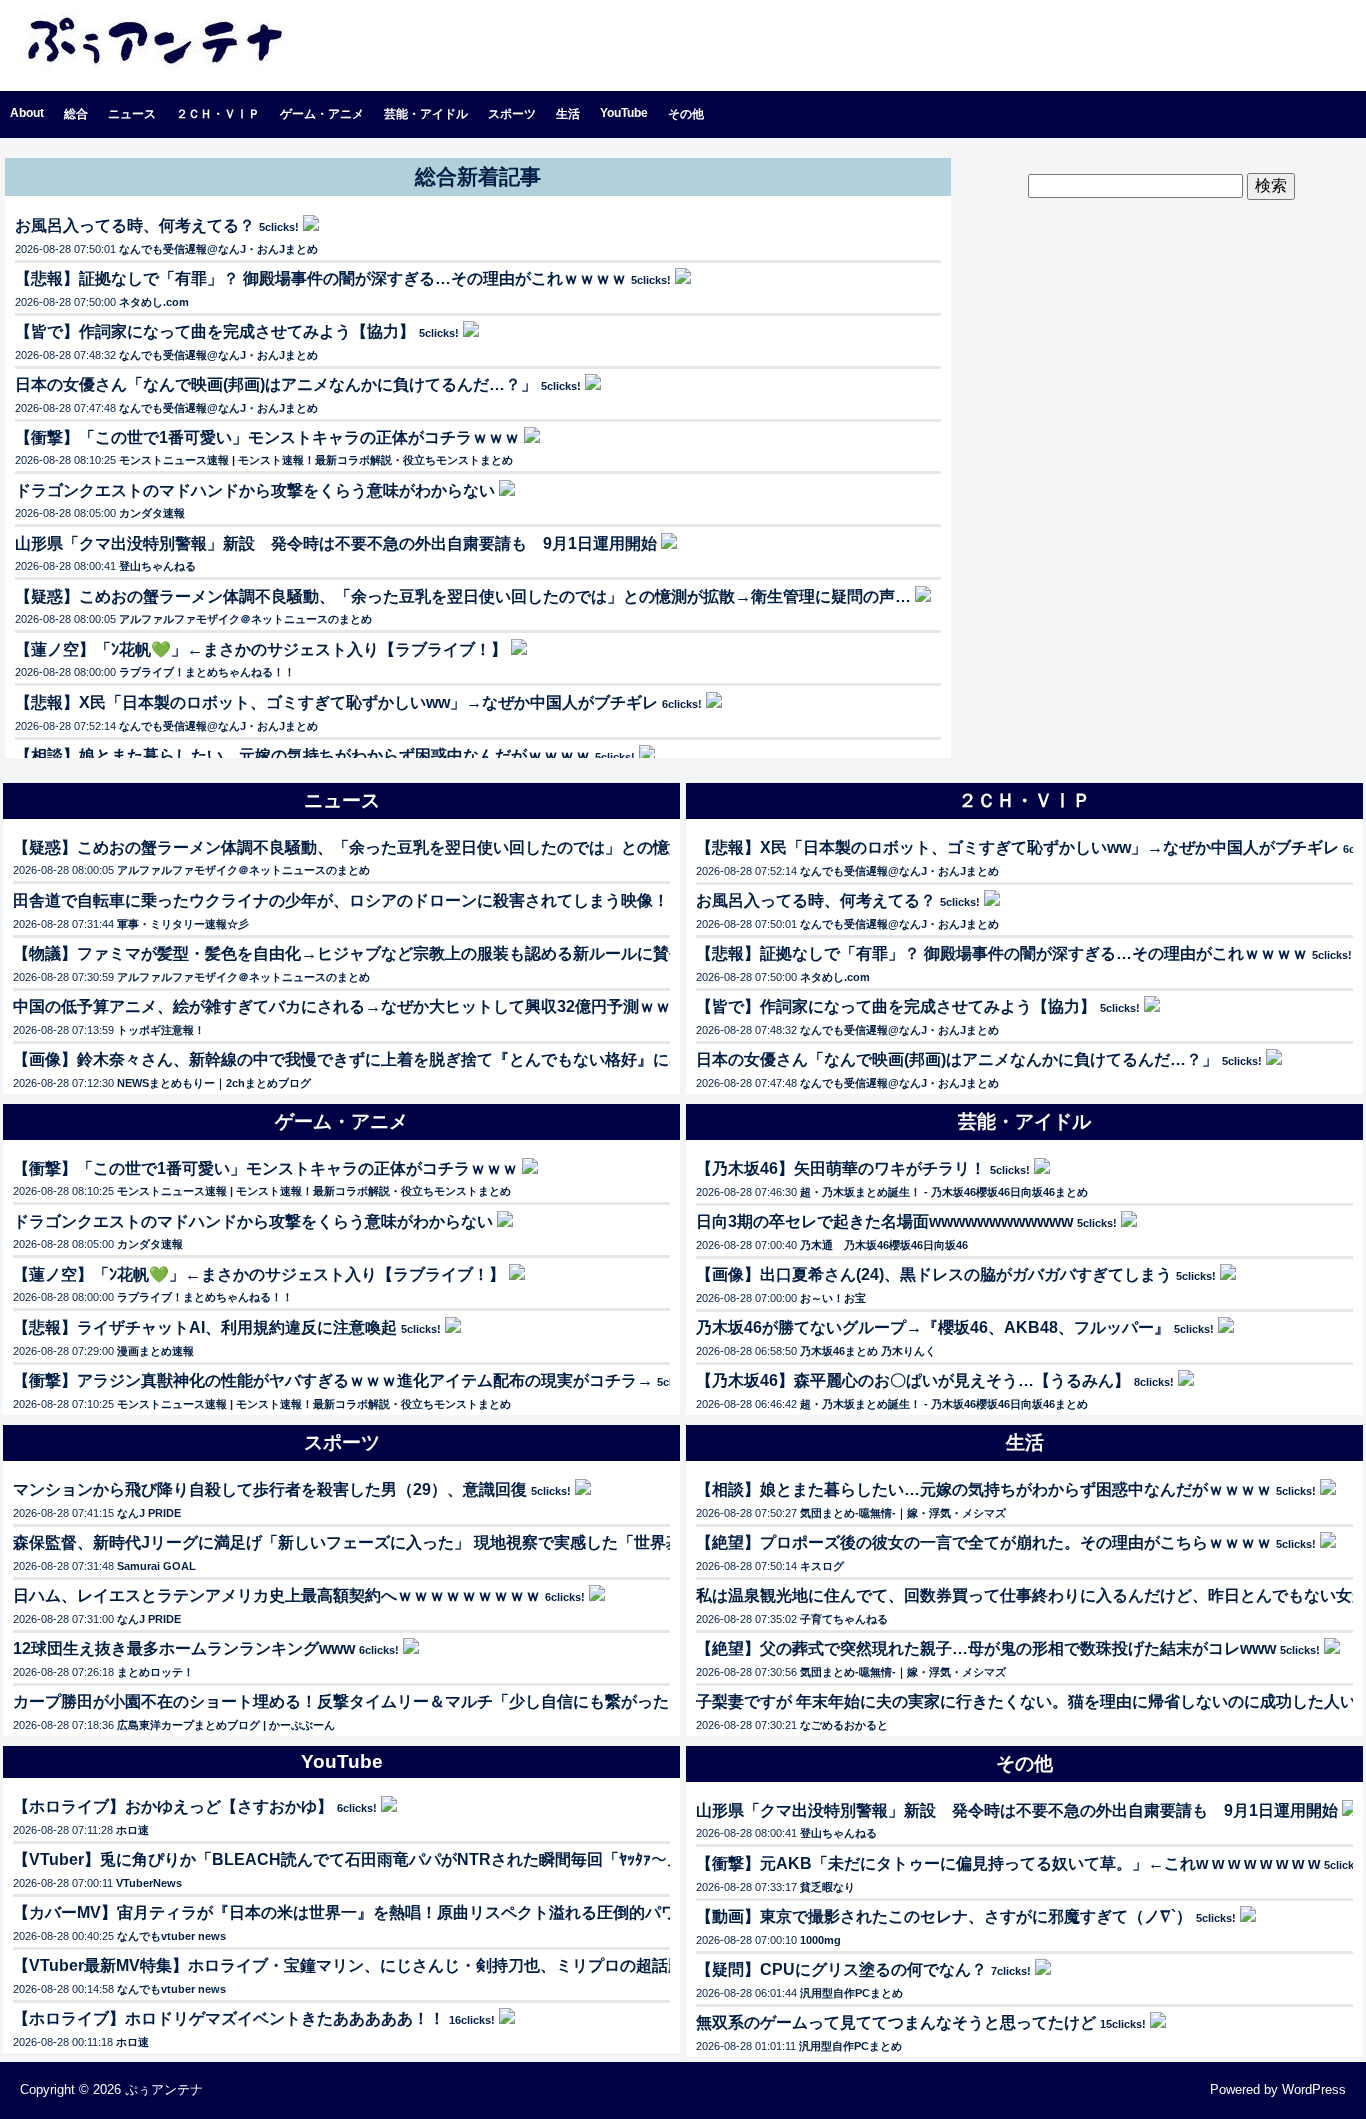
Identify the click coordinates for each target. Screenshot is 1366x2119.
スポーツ (512, 114)
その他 (686, 114)
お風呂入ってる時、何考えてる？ (135, 225)
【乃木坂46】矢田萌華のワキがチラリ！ (841, 1168)
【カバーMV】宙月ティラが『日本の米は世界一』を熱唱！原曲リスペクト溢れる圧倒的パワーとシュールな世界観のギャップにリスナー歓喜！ (529, 1912)
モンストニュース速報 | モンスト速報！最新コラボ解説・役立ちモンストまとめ (316, 460)
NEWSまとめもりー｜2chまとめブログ (214, 1083)
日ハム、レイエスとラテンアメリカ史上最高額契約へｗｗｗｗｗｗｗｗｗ (277, 1595)
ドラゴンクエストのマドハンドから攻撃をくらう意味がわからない (255, 490)
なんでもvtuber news (171, 1936)
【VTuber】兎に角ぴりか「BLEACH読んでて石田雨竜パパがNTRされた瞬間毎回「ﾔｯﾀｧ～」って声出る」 (396, 1859)
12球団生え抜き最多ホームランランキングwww (184, 1648)
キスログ (822, 1566)
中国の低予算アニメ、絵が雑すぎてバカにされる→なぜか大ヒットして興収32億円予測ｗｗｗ (350, 1006)
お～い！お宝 (833, 1298)
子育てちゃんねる (844, 1619)
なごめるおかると (844, 1725)
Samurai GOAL (156, 1566)
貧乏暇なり (827, 1887)
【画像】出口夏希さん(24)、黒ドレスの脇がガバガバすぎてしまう (934, 1274)
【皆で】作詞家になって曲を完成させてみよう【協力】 (215, 331)
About (27, 113)
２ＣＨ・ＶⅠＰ (218, 114)
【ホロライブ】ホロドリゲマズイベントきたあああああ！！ (229, 2018)
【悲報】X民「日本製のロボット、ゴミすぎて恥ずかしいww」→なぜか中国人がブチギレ (336, 702)
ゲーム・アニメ (322, 114)
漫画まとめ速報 (155, 1351)
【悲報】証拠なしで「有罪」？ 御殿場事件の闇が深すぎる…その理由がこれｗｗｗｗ (321, 278)
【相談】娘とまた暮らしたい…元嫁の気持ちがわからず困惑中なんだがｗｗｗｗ (303, 755)
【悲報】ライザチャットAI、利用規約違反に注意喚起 (205, 1327)
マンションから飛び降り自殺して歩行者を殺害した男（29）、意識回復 (270, 1489)
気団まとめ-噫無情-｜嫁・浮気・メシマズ (903, 1513)
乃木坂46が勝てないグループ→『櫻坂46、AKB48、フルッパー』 (933, 1327)
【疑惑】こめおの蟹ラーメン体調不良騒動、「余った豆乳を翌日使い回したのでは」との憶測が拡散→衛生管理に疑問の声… (463, 596)
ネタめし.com (154, 302)
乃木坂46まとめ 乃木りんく (868, 1351)
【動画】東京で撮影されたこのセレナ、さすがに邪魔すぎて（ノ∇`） (944, 1916)
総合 (76, 114)
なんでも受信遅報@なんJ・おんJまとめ (218, 249)
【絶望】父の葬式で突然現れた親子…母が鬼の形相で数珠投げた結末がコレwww (986, 1648)
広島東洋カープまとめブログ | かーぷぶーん (226, 1725)
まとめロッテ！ (155, 1672)
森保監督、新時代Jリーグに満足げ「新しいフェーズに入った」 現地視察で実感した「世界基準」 (363, 1542)
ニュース (132, 114)
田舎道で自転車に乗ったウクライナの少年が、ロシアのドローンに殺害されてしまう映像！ (341, 900)
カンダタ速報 (152, 513)
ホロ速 (132, 1830)
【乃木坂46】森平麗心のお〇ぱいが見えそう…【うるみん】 (913, 1380)
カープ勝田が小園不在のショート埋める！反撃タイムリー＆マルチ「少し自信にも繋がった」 (349, 1701)
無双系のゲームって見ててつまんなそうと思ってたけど (896, 2022)
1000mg (820, 1940)
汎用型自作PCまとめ (851, 1993)
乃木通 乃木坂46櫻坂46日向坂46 (884, 1245)
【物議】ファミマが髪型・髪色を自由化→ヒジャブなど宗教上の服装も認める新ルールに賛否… (357, 953)
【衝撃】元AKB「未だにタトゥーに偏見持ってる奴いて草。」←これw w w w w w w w (1008, 1863)
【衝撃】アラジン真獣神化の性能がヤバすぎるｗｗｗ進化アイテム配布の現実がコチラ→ (333, 1380)
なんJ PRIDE (149, 1513)
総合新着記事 (478, 176)
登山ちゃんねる (157, 566)
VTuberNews (149, 1883)
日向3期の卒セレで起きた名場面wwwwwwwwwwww (884, 1221)
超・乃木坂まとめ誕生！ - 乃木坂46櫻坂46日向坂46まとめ (944, 1192)
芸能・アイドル (426, 114)
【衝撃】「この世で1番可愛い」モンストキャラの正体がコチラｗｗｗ (267, 437)
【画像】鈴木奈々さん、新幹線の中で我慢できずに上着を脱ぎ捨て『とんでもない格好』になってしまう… (397, 1059)
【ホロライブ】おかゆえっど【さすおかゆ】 (173, 1806)
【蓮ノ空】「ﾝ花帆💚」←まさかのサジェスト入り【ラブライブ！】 (261, 649)
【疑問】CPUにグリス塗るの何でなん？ (841, 1969)
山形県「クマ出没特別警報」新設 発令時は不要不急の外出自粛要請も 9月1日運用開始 (336, 543)
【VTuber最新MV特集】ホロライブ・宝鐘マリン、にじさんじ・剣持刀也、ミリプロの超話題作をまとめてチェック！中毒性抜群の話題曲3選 (521, 1965)
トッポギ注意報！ (161, 1030)
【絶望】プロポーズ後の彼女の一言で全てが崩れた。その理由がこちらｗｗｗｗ (984, 1542)
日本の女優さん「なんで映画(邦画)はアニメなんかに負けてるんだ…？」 (276, 384)
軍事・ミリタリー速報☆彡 (183, 924)
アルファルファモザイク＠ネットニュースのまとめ (245, 619)
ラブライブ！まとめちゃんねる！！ (207, 672)
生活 (568, 114)
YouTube (624, 113)
